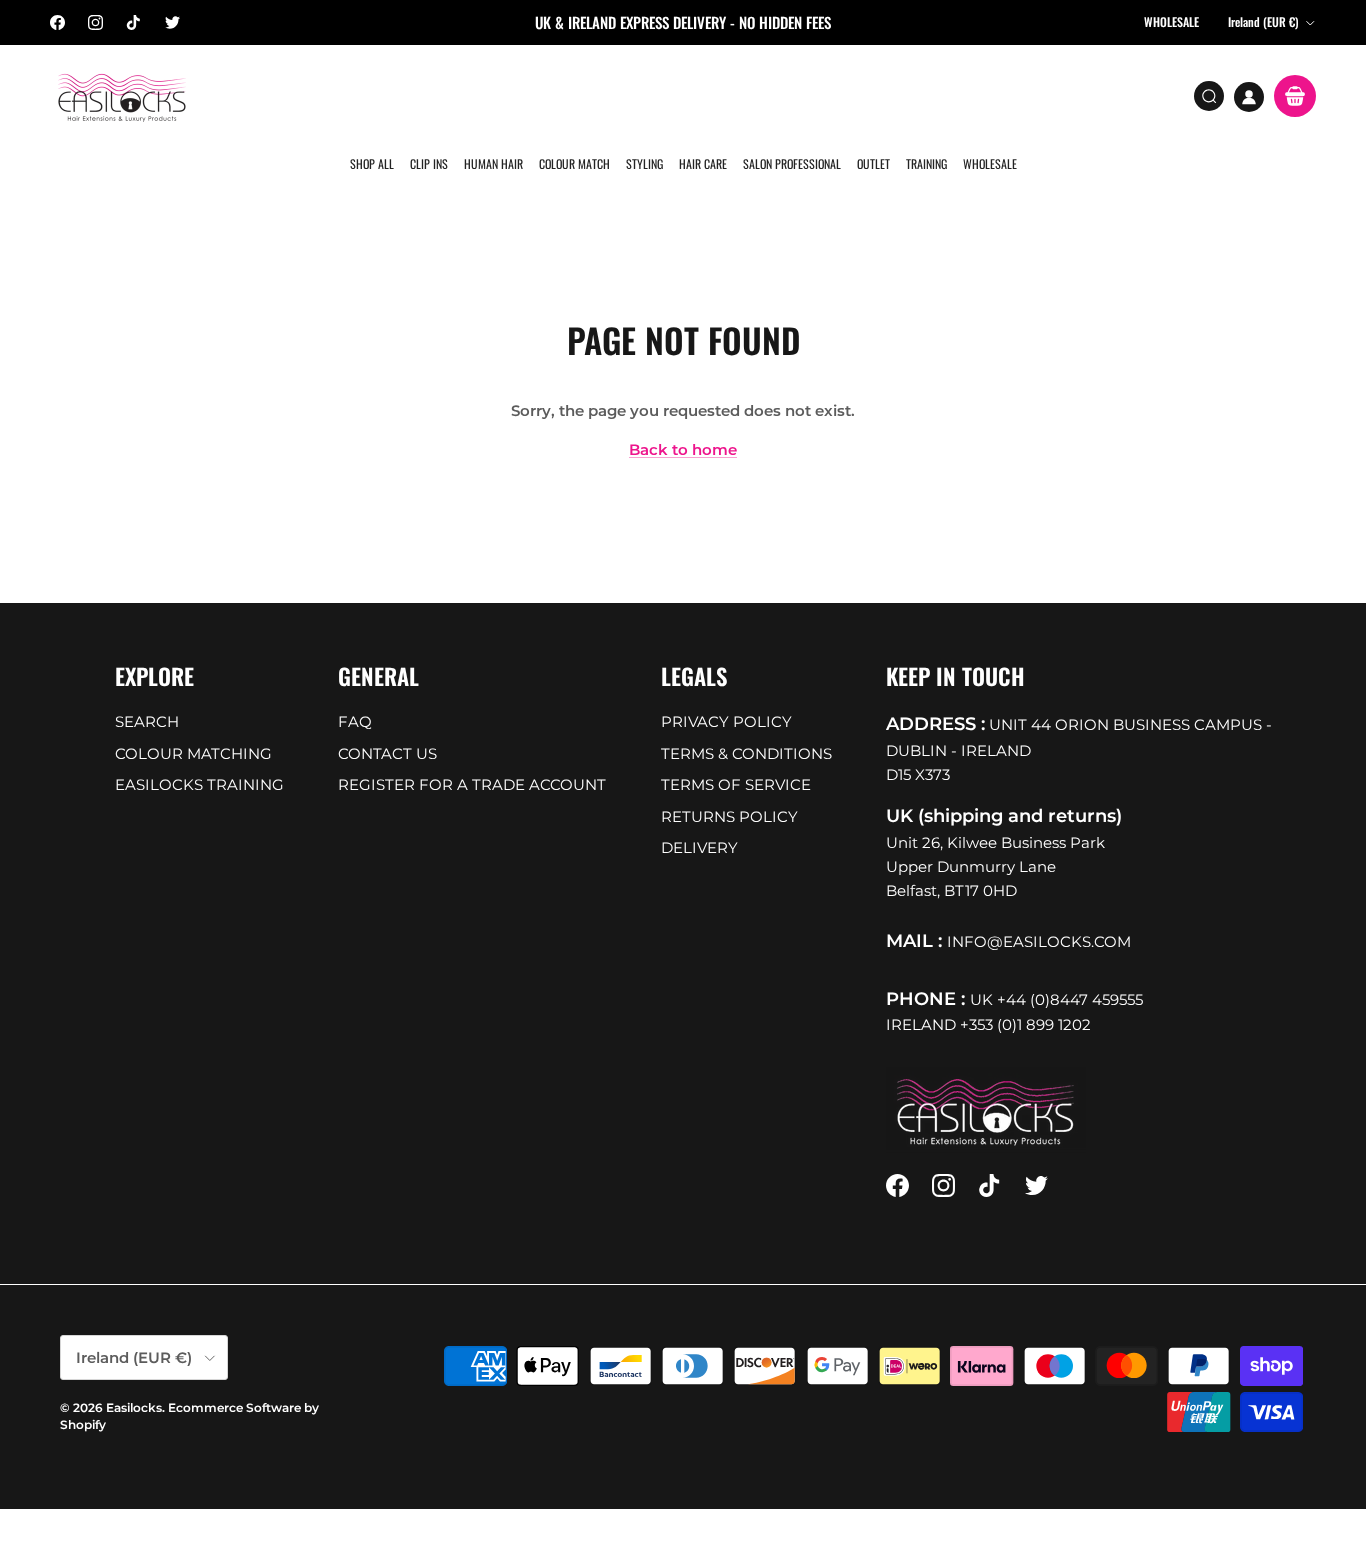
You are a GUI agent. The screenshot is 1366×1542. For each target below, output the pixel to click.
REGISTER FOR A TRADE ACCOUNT (472, 754)
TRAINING (921, 94)
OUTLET (869, 94)
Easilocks (134, 1376)
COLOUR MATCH (574, 94)
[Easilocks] (122, 96)
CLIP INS (431, 94)
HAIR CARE (701, 94)
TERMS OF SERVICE (736, 754)
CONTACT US (387, 722)
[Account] (1249, 97)
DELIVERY (699, 817)
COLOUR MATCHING (193, 722)
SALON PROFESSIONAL (789, 94)
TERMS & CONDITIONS (746, 722)
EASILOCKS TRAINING (199, 754)
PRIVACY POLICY (726, 691)
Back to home (683, 419)
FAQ (355, 691)
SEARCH (147, 691)
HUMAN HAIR (494, 94)
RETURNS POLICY (729, 785)
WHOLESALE (984, 94)
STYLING (643, 94)
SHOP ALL (375, 94)
